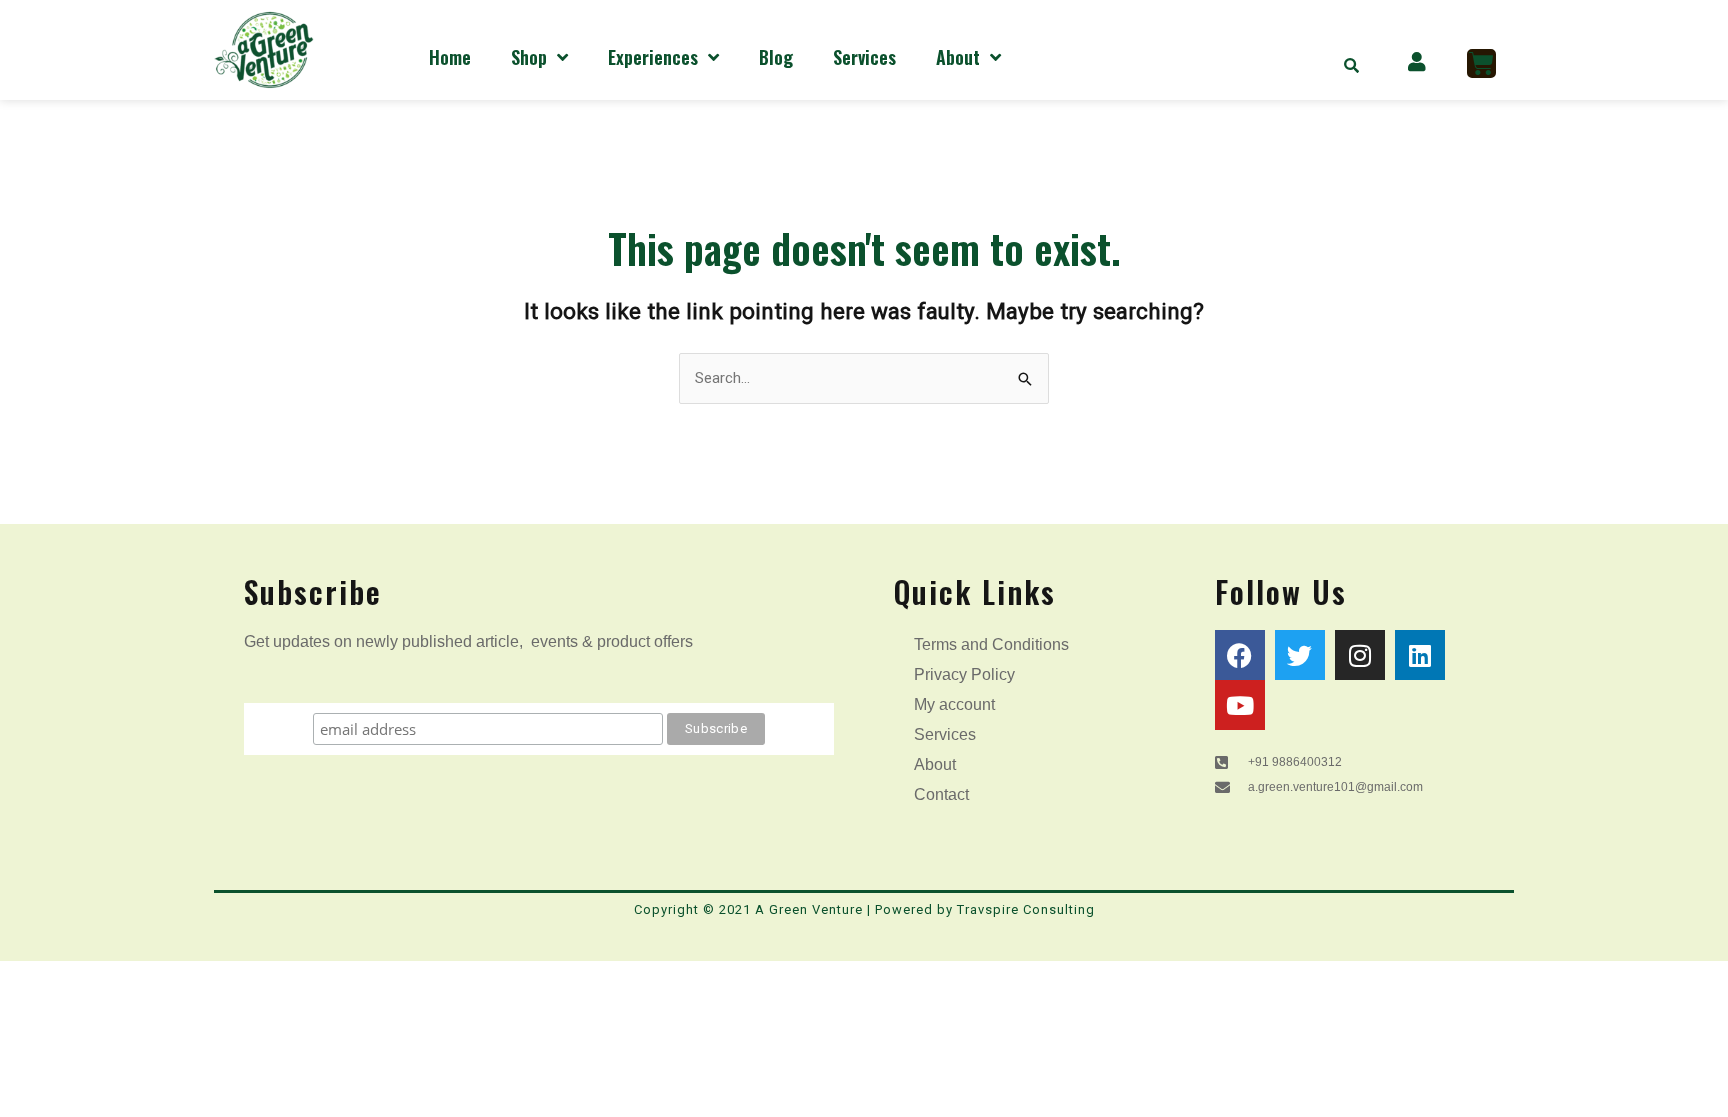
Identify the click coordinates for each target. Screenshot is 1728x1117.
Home (450, 57)
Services (864, 57)
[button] (1352, 65)
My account (954, 704)
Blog (776, 57)
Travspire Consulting (1026, 909)
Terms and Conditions (991, 644)
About (958, 57)
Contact (941, 794)
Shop (529, 57)
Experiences (653, 57)
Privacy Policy (964, 674)
